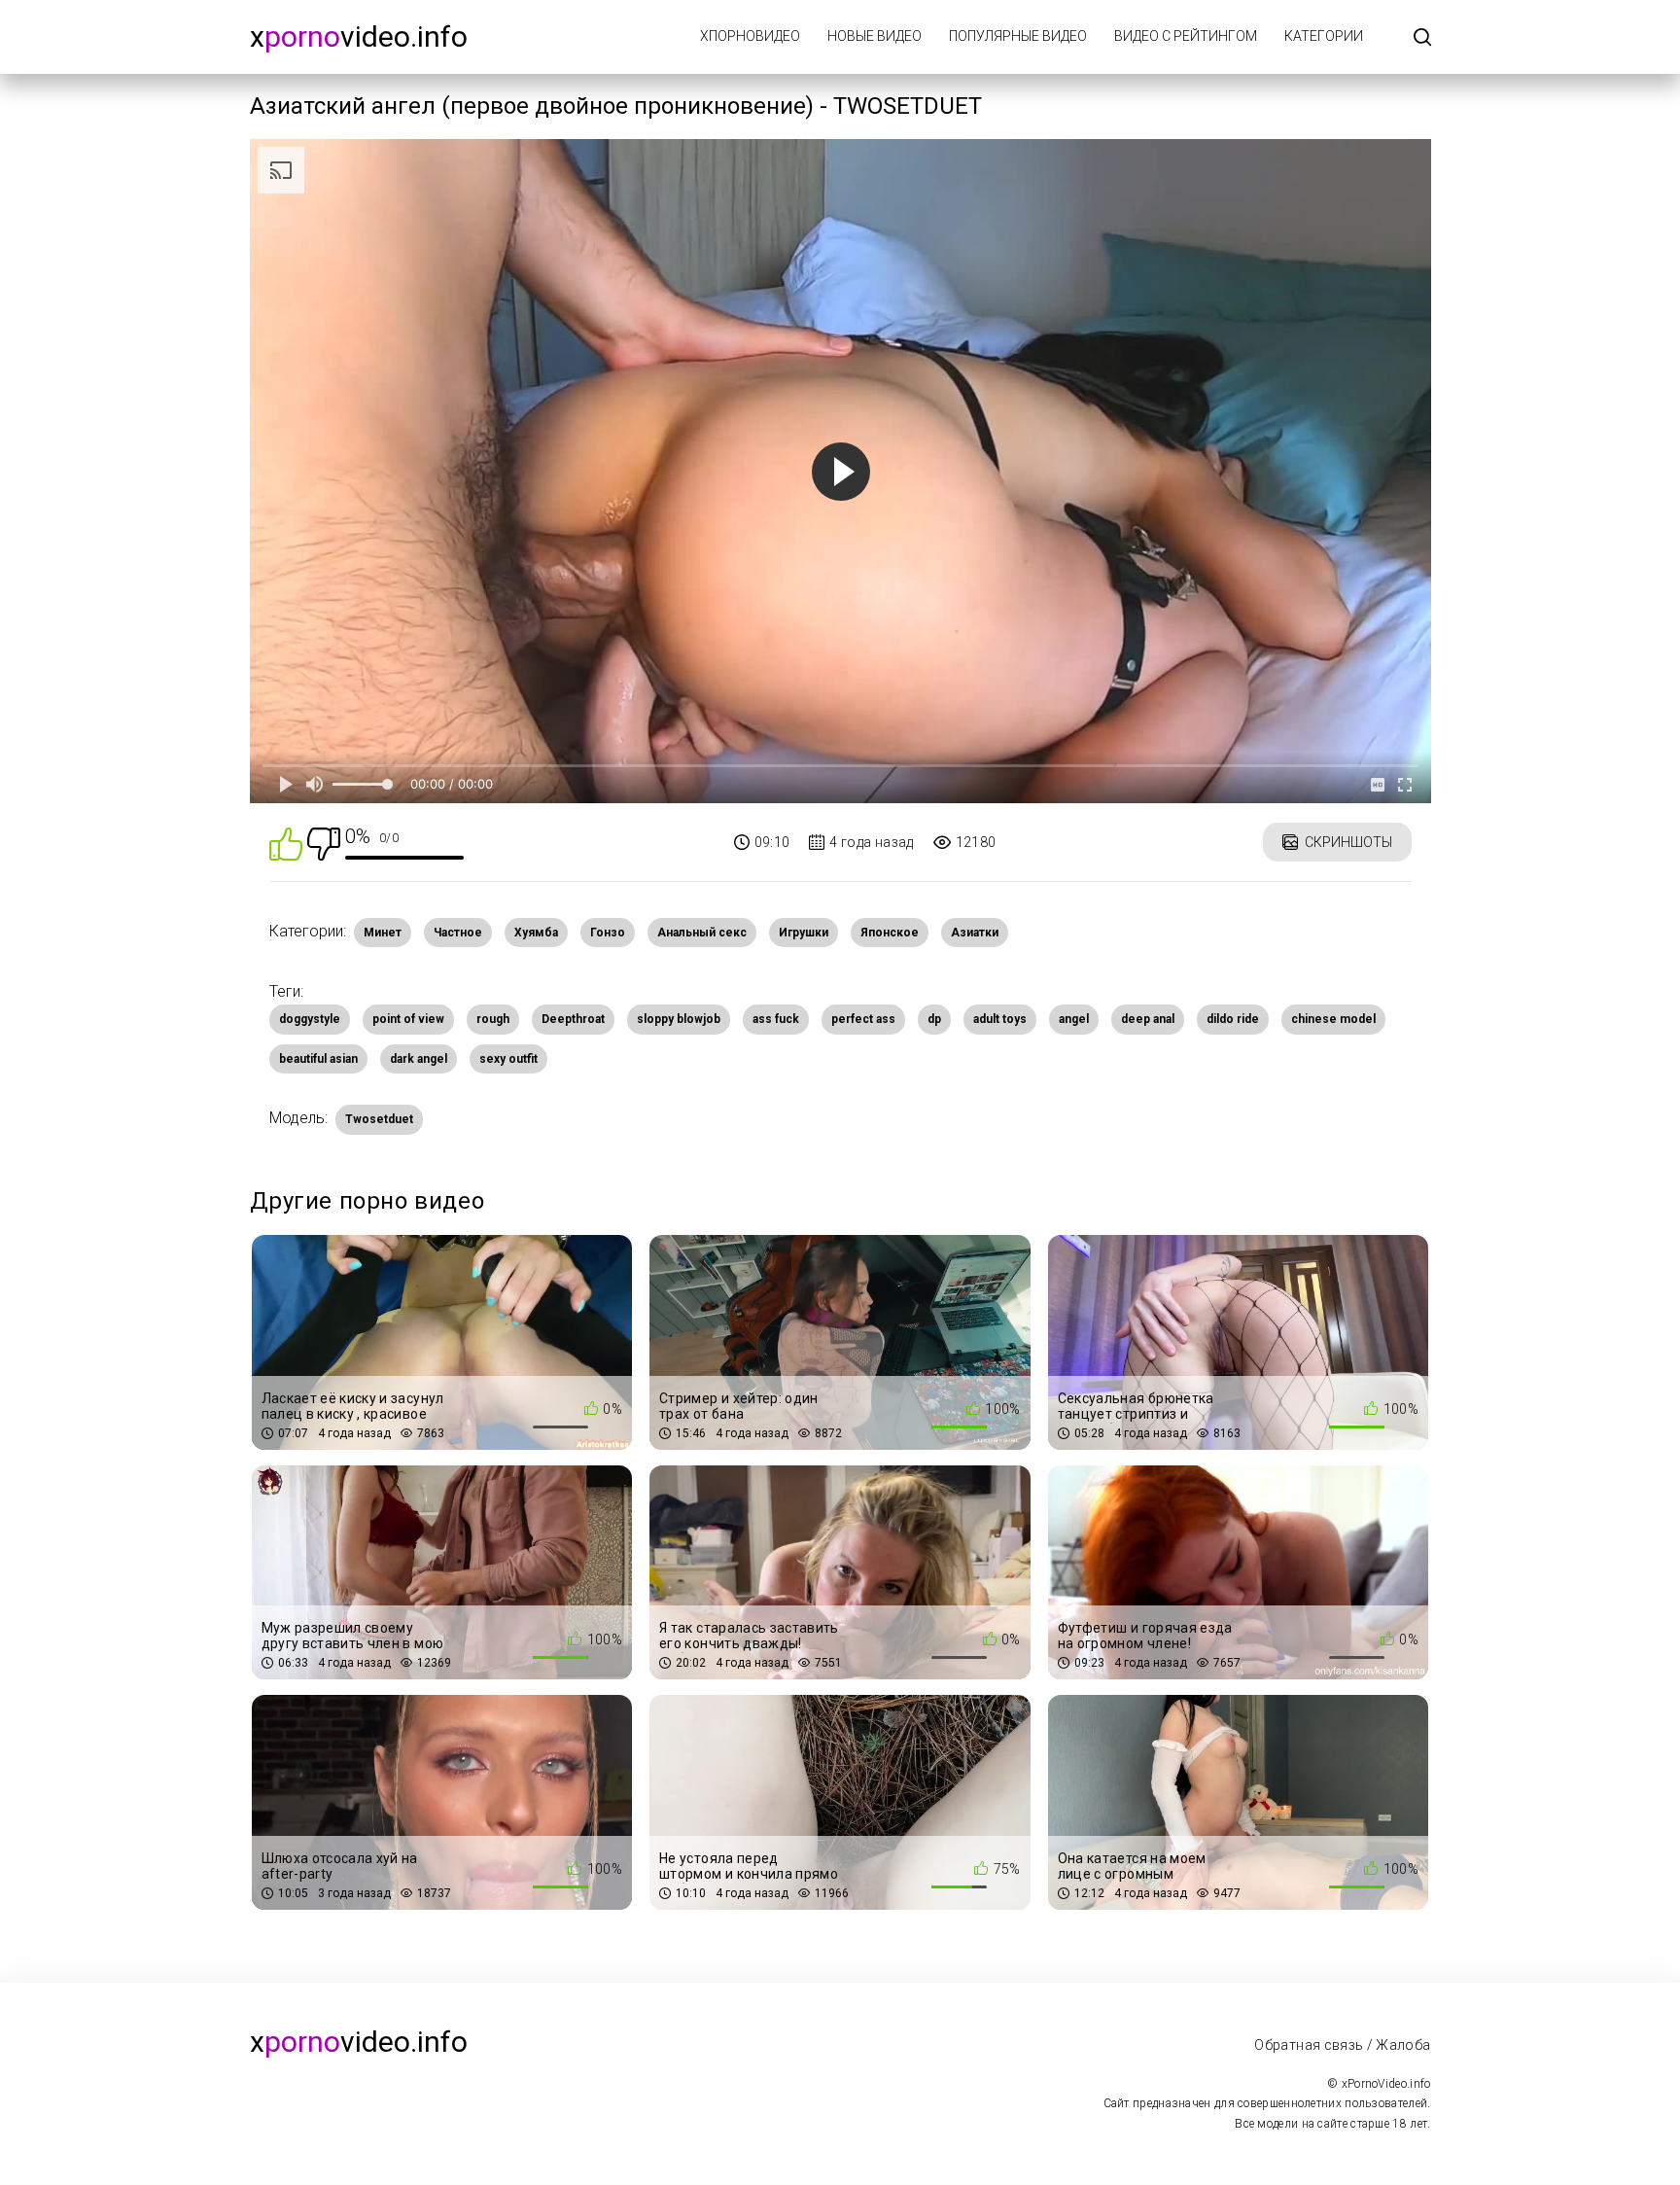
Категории (1324, 36)
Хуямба (536, 933)
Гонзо (608, 933)
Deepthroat (573, 1019)
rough (493, 1019)
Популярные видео (1018, 36)
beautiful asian (318, 1059)
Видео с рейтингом (1186, 36)
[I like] (286, 843)
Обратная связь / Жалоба (1342, 2045)
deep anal (1148, 1019)
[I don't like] (324, 843)
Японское (890, 933)
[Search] (1422, 38)
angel (1074, 1019)
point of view (408, 1019)
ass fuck (776, 1019)
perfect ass (863, 1019)
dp (934, 1019)
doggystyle (310, 1019)
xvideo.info (359, 36)
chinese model (1333, 1019)
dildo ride (1233, 1019)
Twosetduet (379, 1119)
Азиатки (975, 933)
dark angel (419, 1059)
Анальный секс (702, 933)
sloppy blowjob (679, 1019)
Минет (383, 933)
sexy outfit (508, 1059)
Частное (458, 933)
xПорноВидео (750, 36)
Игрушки (804, 933)
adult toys (1000, 1019)
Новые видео (875, 36)
